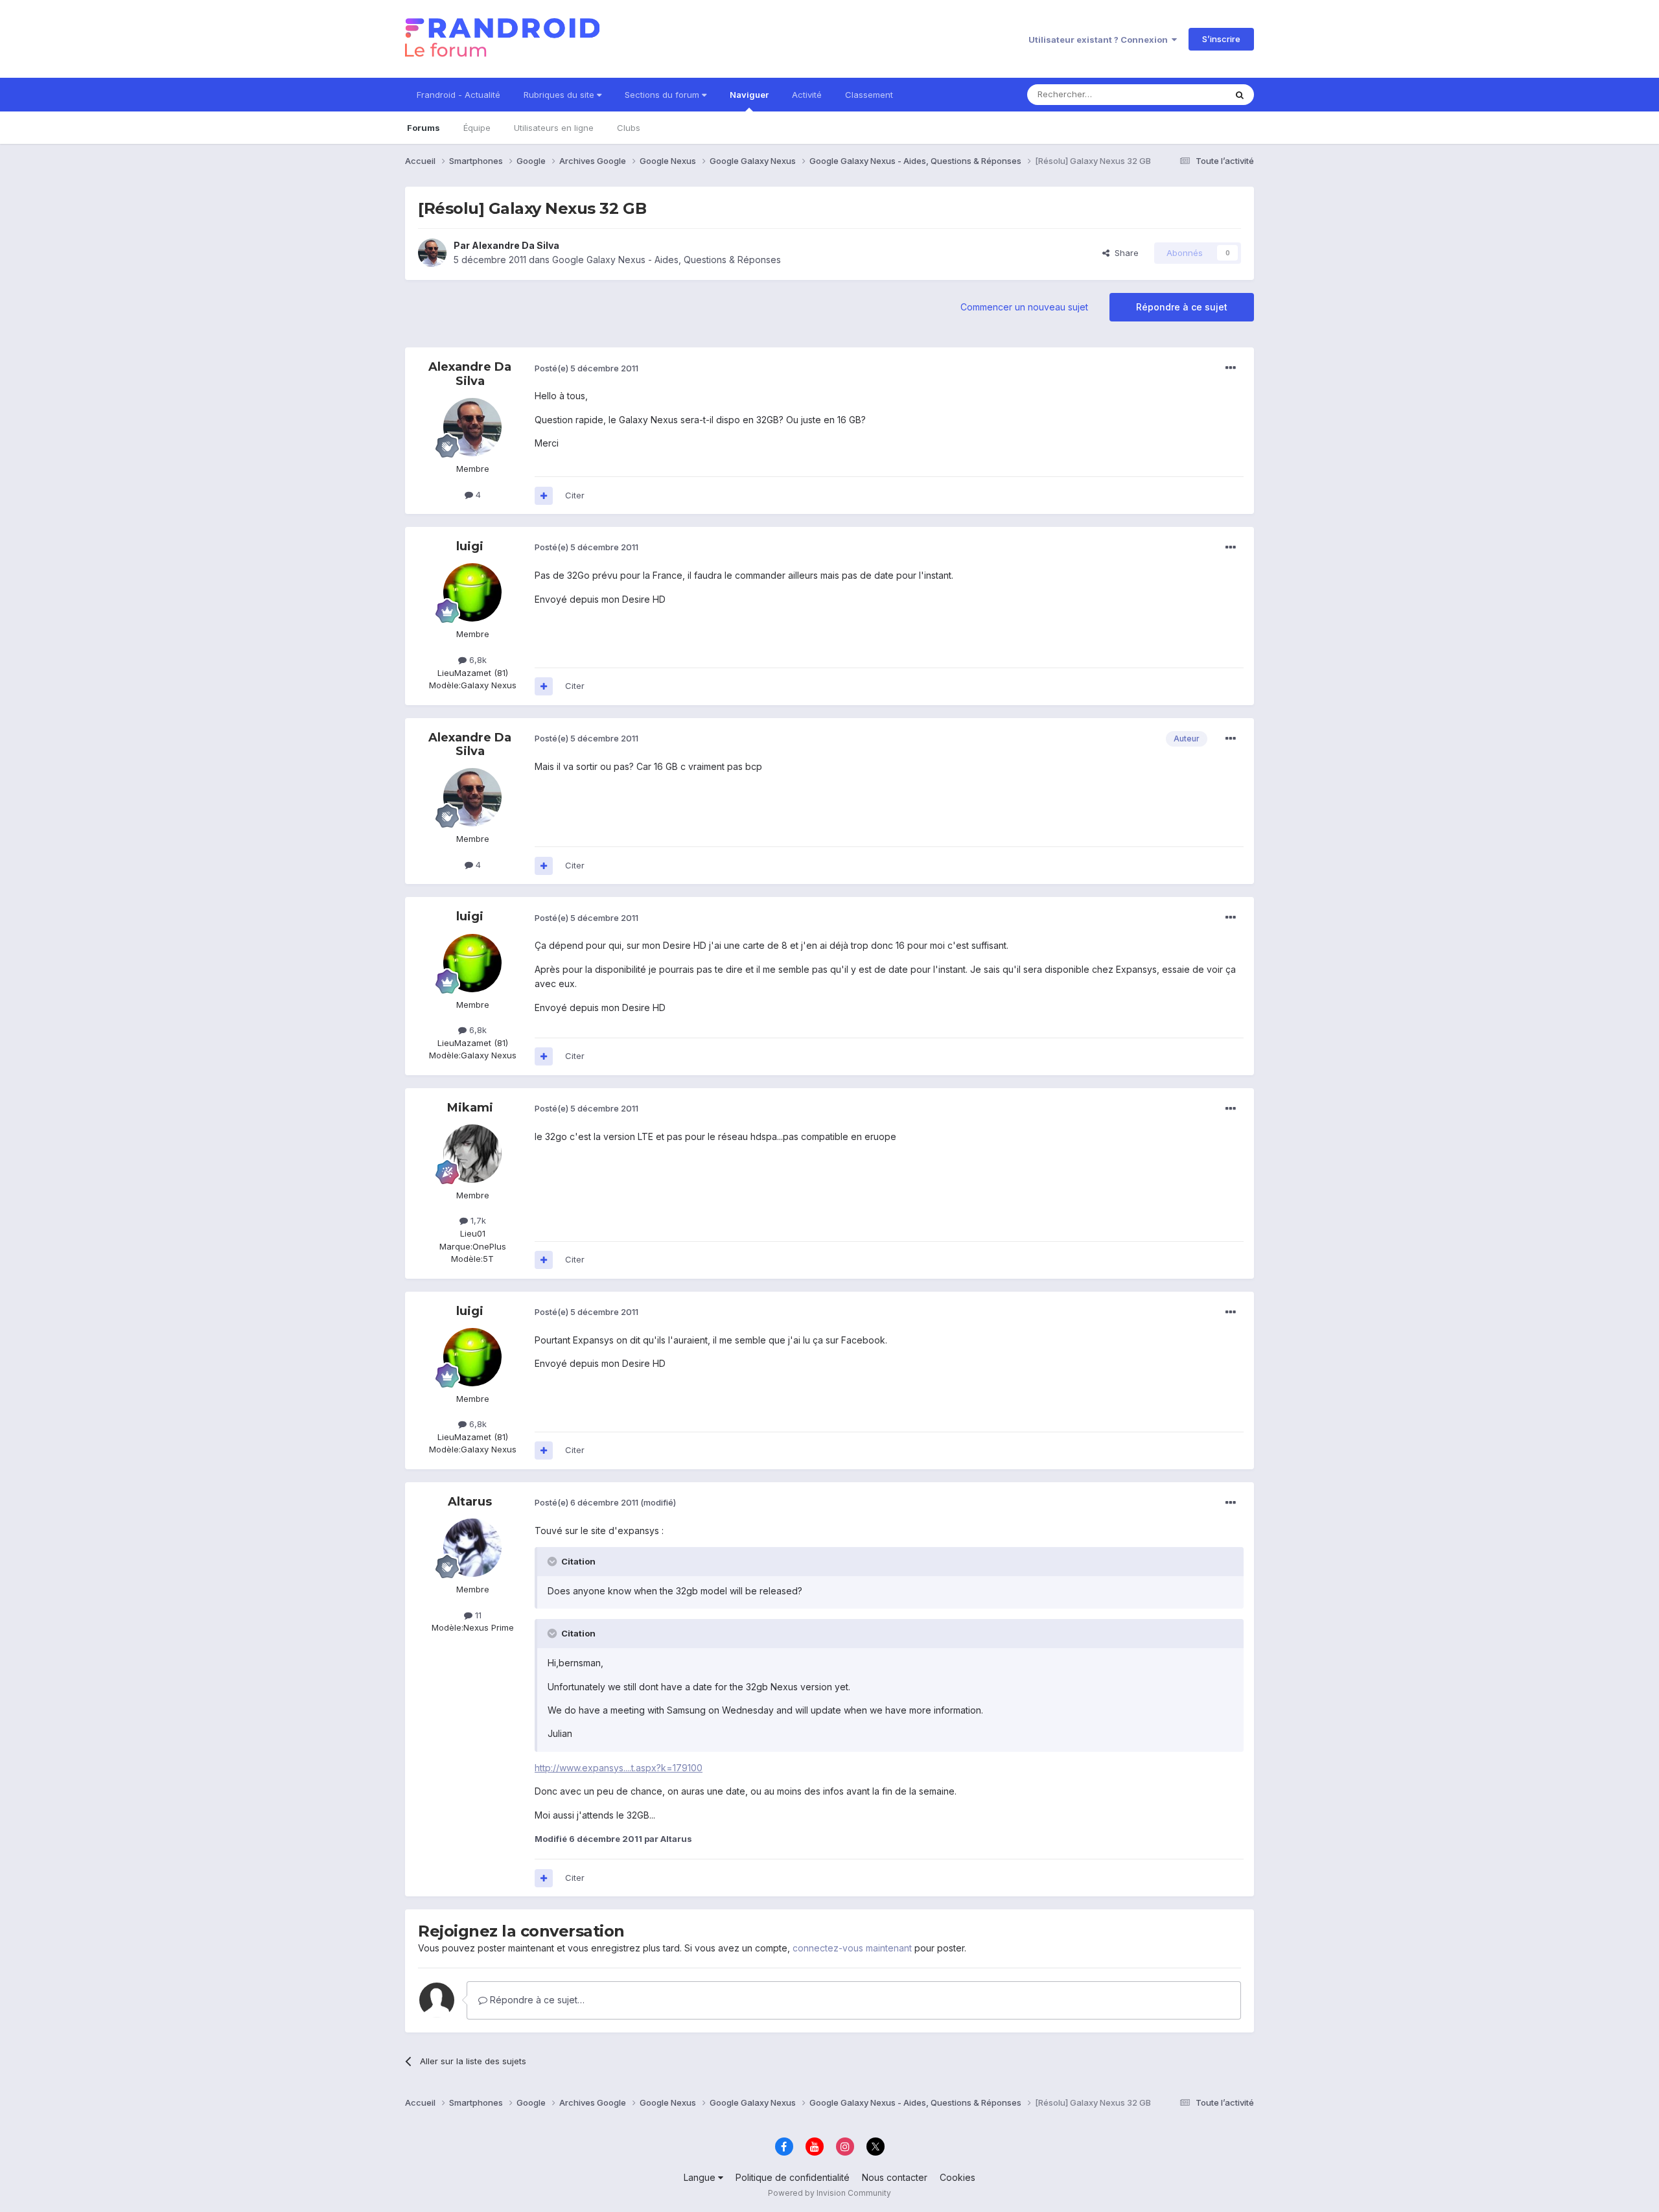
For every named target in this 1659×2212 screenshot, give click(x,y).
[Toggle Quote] (553, 1561)
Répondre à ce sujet (1182, 307)
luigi (470, 546)
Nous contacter (895, 2177)
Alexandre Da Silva (516, 245)
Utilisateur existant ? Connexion (1100, 40)
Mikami (470, 1108)
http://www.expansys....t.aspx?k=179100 (619, 1768)
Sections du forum (663, 95)
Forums (423, 128)
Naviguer (749, 95)
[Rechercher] (1240, 95)
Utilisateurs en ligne (554, 128)
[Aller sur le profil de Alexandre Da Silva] (432, 253)
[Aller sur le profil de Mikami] (472, 1154)
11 (477, 1615)
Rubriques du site (560, 95)
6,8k (477, 660)
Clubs (629, 128)
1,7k (477, 1220)
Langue (701, 2177)
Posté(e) (586, 368)
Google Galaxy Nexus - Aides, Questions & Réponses (667, 260)
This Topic (1188, 94)
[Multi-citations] (544, 496)
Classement (869, 95)
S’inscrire (1221, 39)
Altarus (470, 1502)
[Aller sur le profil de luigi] (472, 592)
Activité (807, 95)
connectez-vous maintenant (852, 1948)
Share (1124, 253)
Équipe (477, 128)
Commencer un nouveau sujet (1024, 307)
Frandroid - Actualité (458, 95)
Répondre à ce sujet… (536, 2000)
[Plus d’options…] (1231, 368)
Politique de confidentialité (793, 2177)
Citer (575, 495)
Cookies (957, 2177)
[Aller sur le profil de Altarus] (472, 1548)
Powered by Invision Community (829, 2193)
